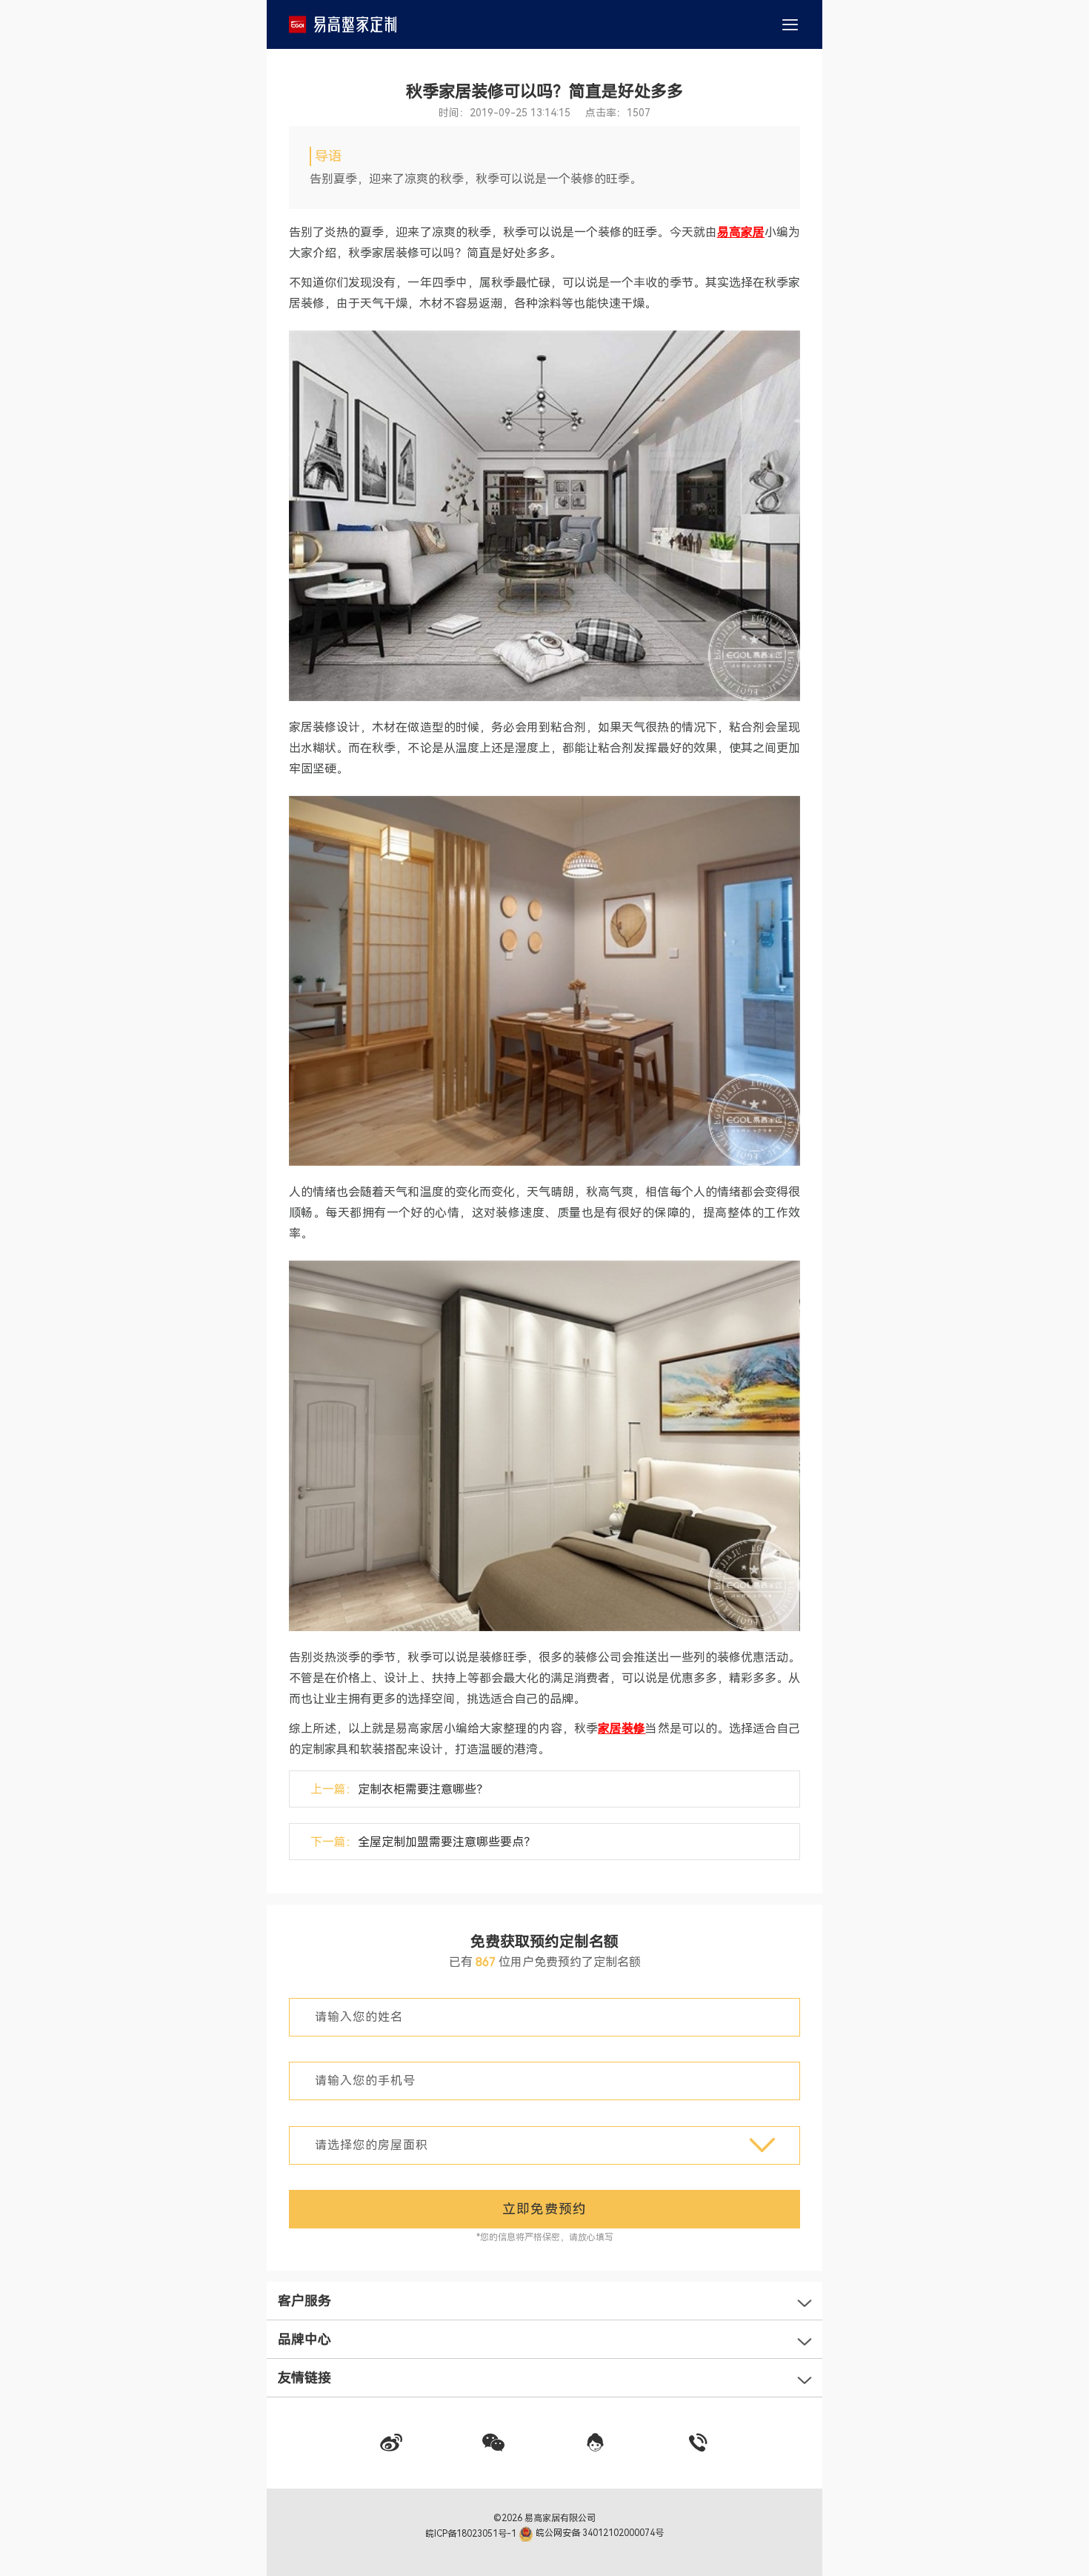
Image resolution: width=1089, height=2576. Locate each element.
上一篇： (399, 1789)
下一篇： (423, 1842)
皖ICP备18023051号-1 (472, 2533)
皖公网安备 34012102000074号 (599, 2533)
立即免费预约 (544, 2209)
